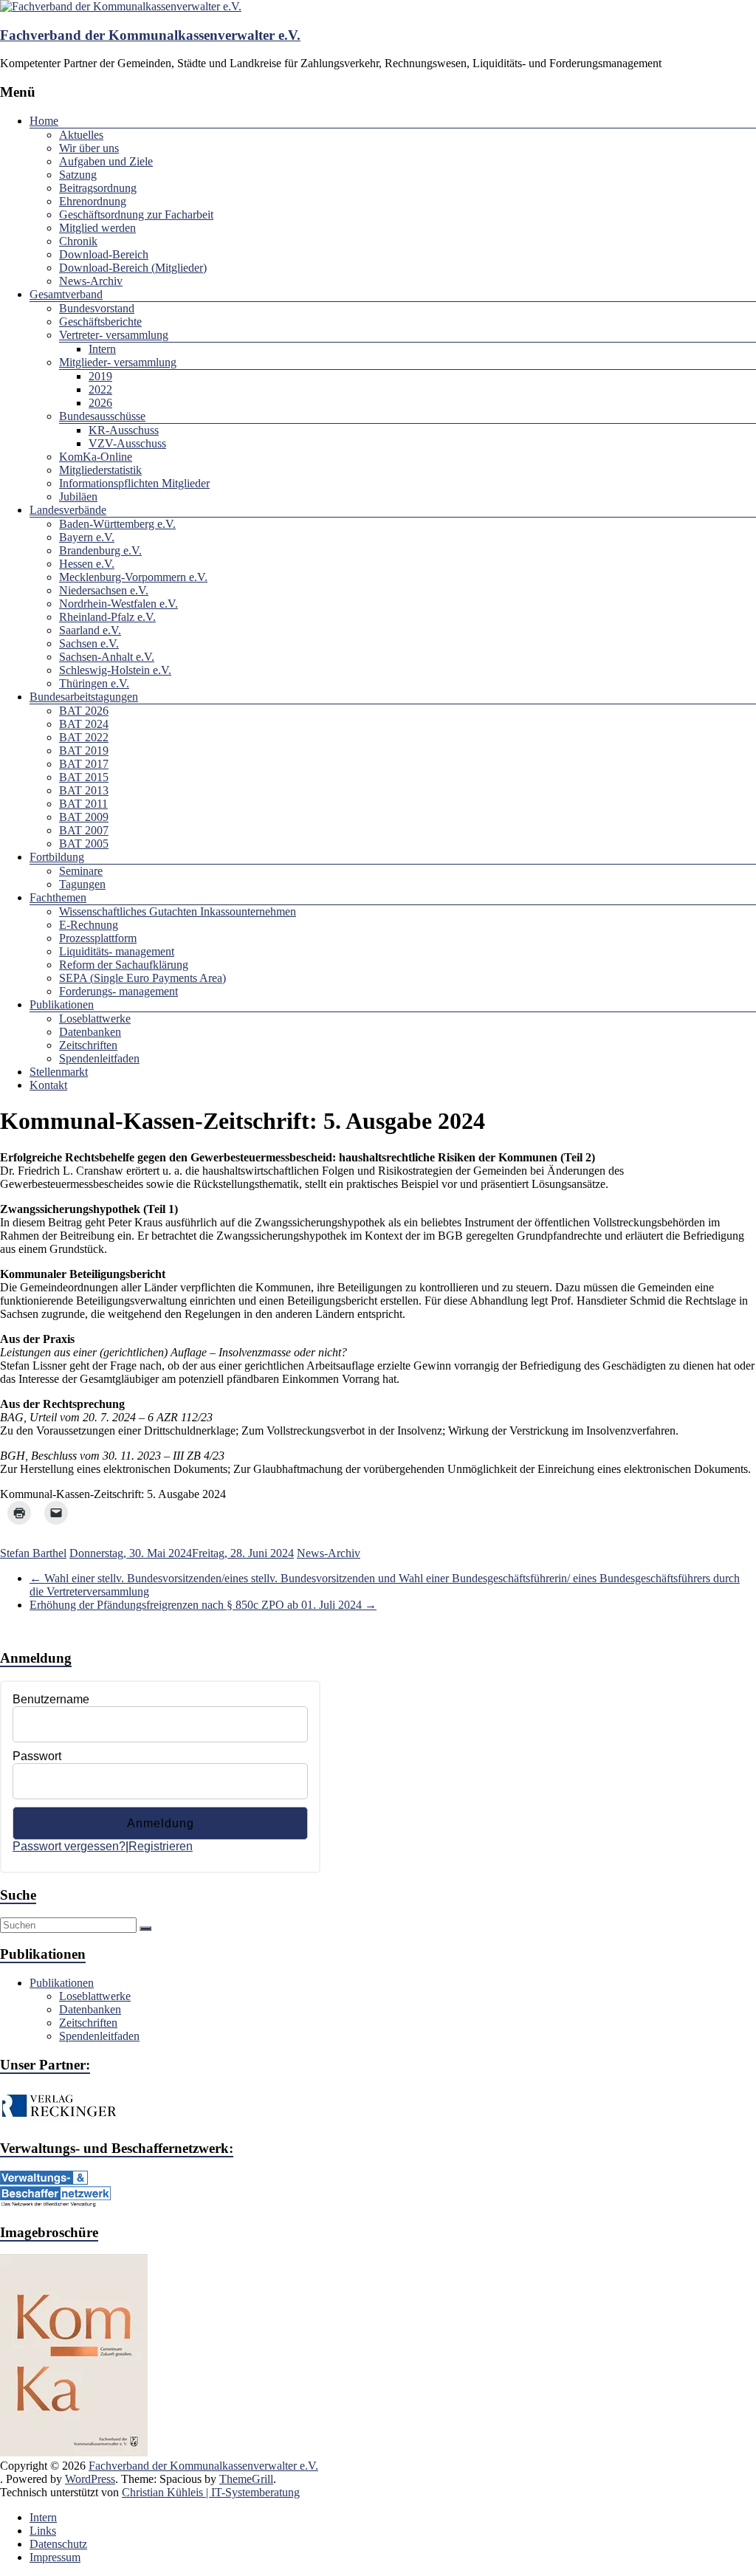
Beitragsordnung (98, 188)
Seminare (81, 871)
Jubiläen (78, 497)
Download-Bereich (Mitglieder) (133, 268)
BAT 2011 (83, 804)
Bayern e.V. (87, 537)
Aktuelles (81, 135)
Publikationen (62, 1004)
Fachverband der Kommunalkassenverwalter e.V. (150, 35)
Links (43, 2531)
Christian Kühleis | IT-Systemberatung (211, 2492)
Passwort (37, 1756)
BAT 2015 (84, 777)
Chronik (78, 241)
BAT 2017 (84, 764)
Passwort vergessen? (69, 1846)
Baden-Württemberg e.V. (117, 524)
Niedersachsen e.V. (104, 590)
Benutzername (51, 1699)
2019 (100, 376)
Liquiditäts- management (117, 951)
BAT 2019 (84, 751)
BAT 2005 (84, 844)
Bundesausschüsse (102, 416)
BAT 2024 (84, 724)
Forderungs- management (118, 991)
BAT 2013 (84, 790)
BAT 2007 (84, 830)
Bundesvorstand (97, 308)
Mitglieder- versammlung (118, 362)
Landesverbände (68, 510)
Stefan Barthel (33, 1553)
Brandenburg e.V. (100, 550)
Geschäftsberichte (100, 322)
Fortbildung (57, 857)
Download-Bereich (104, 254)
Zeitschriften (88, 1045)
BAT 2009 (84, 817)
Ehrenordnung (93, 201)
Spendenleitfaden (99, 1058)
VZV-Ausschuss (127, 443)
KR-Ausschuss (124, 430)
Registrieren (161, 1846)
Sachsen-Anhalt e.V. (107, 657)
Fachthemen (58, 897)
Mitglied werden (97, 228)
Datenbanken (90, 1032)
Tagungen (82, 884)
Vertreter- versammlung (114, 335)
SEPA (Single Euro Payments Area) (142, 978)
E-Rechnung (89, 925)
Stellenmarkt (59, 1072)
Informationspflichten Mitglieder (134, 483)
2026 (100, 403)
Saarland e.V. (90, 630)
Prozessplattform (98, 938)
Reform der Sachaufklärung (124, 965)
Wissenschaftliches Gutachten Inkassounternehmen (178, 911)
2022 (100, 389)
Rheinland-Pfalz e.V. (107, 617)
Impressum (55, 2557)
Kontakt (48, 1085)
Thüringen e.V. (94, 683)
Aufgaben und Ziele (106, 161)
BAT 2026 (84, 711)
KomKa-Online (96, 457)
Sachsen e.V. (89, 643)
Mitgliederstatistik (100, 470)
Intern (102, 349)
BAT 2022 (84, 737)
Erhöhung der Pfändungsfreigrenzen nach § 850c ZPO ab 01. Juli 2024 (203, 1605)
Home (44, 121)
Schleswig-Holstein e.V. (115, 670)
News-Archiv (91, 281)
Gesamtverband (66, 294)
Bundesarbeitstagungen (84, 697)
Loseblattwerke (95, 1019)
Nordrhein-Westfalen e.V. (118, 604)
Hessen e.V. (87, 564)
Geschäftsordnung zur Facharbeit (136, 214)
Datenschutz (58, 2544)
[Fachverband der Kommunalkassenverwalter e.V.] (121, 6)
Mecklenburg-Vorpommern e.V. (133, 577)
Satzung (78, 175)
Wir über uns (89, 148)
